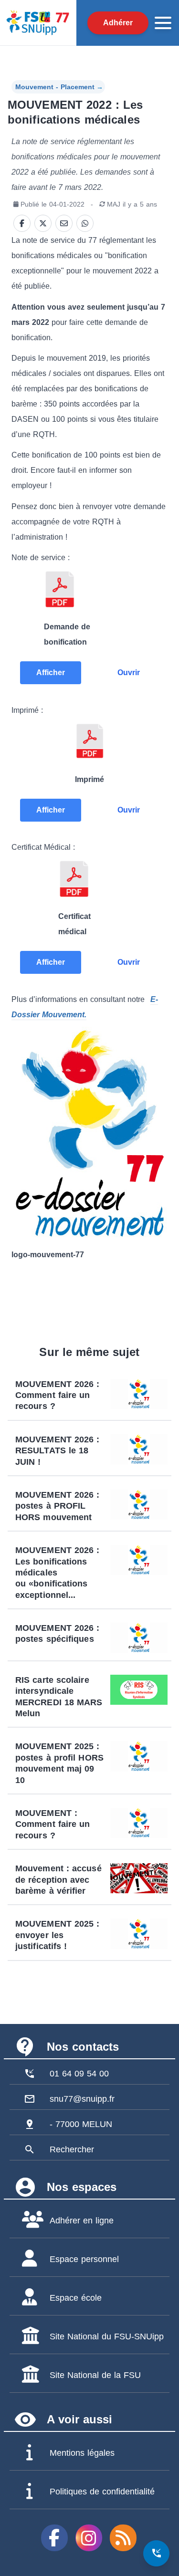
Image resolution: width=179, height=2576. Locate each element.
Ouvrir (129, 673)
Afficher (51, 673)
